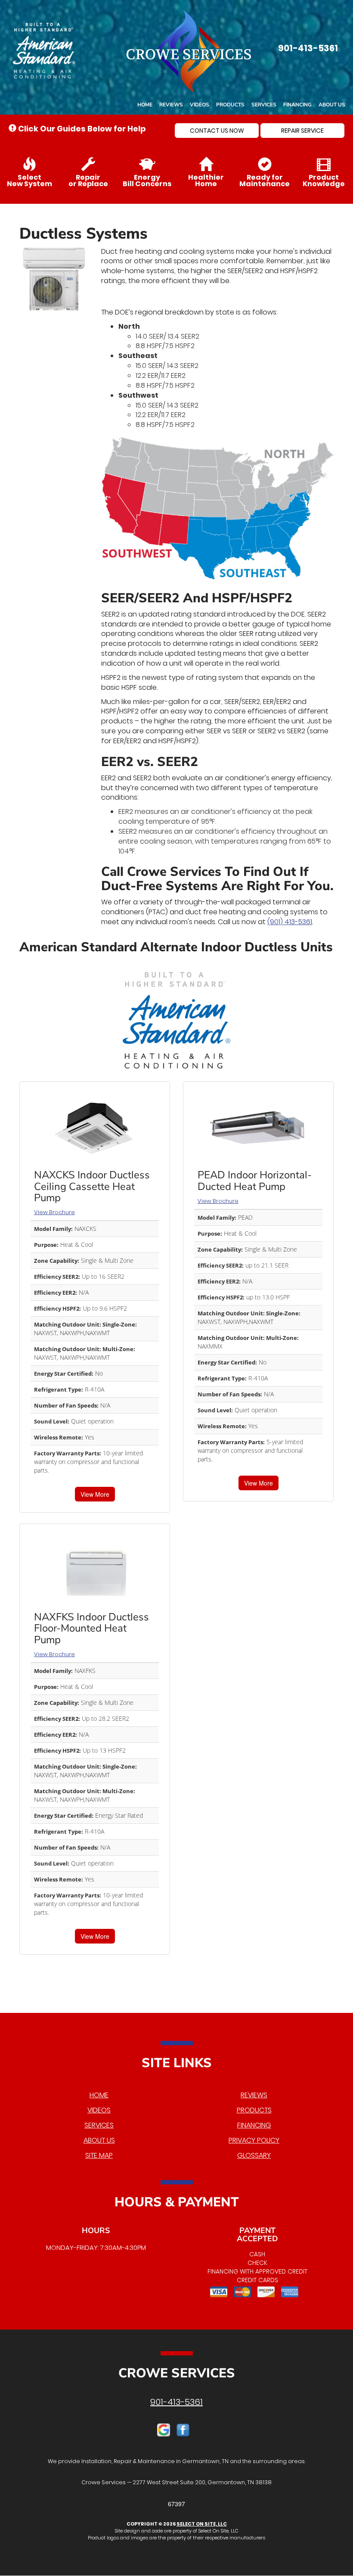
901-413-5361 (176, 2402)
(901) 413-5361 (290, 922)
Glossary (254, 2155)
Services (264, 105)
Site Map (99, 2155)
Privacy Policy (254, 2140)
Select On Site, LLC (202, 2524)
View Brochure (54, 1212)
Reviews (171, 105)
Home (145, 105)
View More (95, 1494)
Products (230, 105)
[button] (217, 131)
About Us (332, 105)
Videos (200, 105)
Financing (297, 105)
